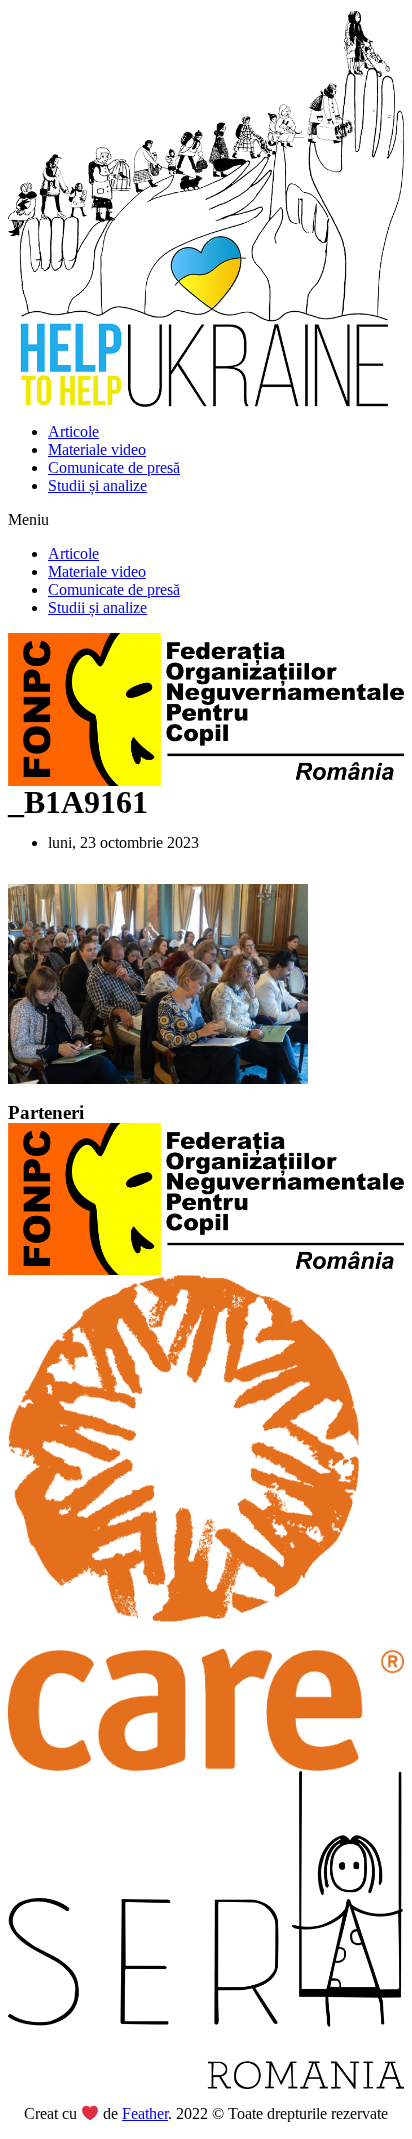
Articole (73, 431)
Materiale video (97, 449)
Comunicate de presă (114, 467)
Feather (145, 2113)
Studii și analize (97, 485)
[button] (206, 520)
